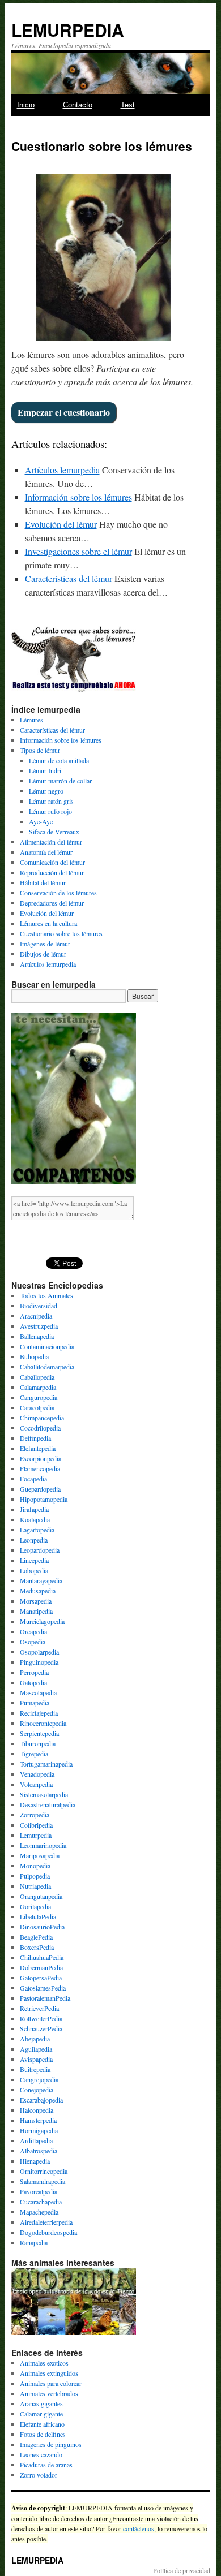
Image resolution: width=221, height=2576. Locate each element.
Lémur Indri (45, 770)
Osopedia (33, 1642)
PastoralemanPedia (45, 1998)
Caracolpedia (37, 1407)
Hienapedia (35, 2161)
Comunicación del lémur (52, 862)
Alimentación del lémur (51, 842)
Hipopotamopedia (44, 1499)
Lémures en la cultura (48, 923)
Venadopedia (37, 1774)
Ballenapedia (37, 1336)
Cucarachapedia (41, 2202)
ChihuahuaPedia (42, 1957)
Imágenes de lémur (45, 944)
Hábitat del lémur (43, 882)
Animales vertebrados (49, 2393)
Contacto (78, 105)
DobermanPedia (41, 1967)
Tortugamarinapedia (46, 1764)
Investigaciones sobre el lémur (78, 551)
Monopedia (35, 1866)
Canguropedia (39, 1397)
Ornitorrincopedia (44, 2171)
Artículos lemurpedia (62, 470)
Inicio (26, 105)
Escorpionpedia (41, 1458)
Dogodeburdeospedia (48, 2232)
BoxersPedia (37, 1947)
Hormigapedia (39, 2130)
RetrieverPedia (39, 2008)
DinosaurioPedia (42, 1927)
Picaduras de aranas (46, 2465)
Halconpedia (37, 2110)
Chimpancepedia (42, 1418)
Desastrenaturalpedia (48, 1804)
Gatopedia (33, 1682)
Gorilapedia (35, 1906)
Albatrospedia (39, 2151)
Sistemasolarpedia (44, 1794)
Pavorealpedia (39, 2191)
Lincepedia (34, 1560)
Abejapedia (35, 2039)
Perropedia (34, 1672)
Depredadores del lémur (52, 903)
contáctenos (139, 2528)
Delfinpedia (35, 1438)
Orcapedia (33, 1631)
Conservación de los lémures (58, 893)
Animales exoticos (44, 2363)
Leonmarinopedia (43, 1845)
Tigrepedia (34, 1754)
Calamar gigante (41, 2414)
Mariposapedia (40, 1855)
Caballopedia (37, 1377)
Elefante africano (42, 2424)
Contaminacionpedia (47, 1346)
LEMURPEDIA (68, 30)
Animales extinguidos (49, 2373)
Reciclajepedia (39, 1713)
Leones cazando (41, 2454)
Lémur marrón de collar (60, 781)
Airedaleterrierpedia (46, 2222)
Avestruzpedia (39, 1326)
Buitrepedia (35, 2069)
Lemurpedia (36, 1835)
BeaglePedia (36, 1937)
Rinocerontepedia (43, 1723)
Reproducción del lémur (52, 872)
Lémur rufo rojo (50, 811)
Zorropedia (35, 1815)
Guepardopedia (40, 1489)
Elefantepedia (38, 1448)
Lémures (31, 720)
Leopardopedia (40, 1550)
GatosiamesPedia (43, 1988)
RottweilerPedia (41, 2018)
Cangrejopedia (39, 2079)
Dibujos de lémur (43, 954)
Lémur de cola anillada (59, 760)
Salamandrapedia (42, 2181)
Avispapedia (36, 2059)
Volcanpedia (36, 1784)
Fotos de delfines (43, 2434)
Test (128, 105)
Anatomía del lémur (46, 852)
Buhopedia (34, 1356)
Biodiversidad (39, 1306)
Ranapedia (34, 2242)
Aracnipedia (36, 1316)
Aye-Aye (41, 821)
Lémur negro (46, 791)
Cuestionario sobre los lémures (61, 933)
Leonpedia (34, 1540)
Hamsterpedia (38, 2120)
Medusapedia (38, 1591)
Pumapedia (35, 1703)
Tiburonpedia (38, 1743)
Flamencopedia (40, 1468)
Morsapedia (36, 1601)
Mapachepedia (39, 2212)
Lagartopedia (37, 1530)
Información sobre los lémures (78, 497)
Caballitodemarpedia (47, 1367)
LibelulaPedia (38, 1916)
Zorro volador (39, 2475)
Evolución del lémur (61, 524)
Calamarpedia (38, 1387)
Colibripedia (36, 1825)
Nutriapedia (35, 1886)
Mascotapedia (38, 1692)
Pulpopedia (35, 1876)
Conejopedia (37, 2090)
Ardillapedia (36, 2140)
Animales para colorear (51, 2383)
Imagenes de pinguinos (51, 2444)
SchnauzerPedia (41, 2028)
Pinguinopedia (39, 1662)
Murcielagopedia (42, 1621)
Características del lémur (69, 578)
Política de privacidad (182, 2570)
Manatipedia (36, 1611)
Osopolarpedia (39, 1652)
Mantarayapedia (41, 1580)
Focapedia (33, 1479)
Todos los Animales (46, 1295)
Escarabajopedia (41, 2100)
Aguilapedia (36, 2049)
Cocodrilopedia (40, 1428)
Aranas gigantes (41, 2403)
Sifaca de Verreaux (54, 832)
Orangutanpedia (41, 1896)
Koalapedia (35, 1519)
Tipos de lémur (40, 750)
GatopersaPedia (41, 1978)
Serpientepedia (39, 1733)
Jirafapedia (34, 1509)
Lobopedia (34, 1570)
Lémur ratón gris (51, 801)
